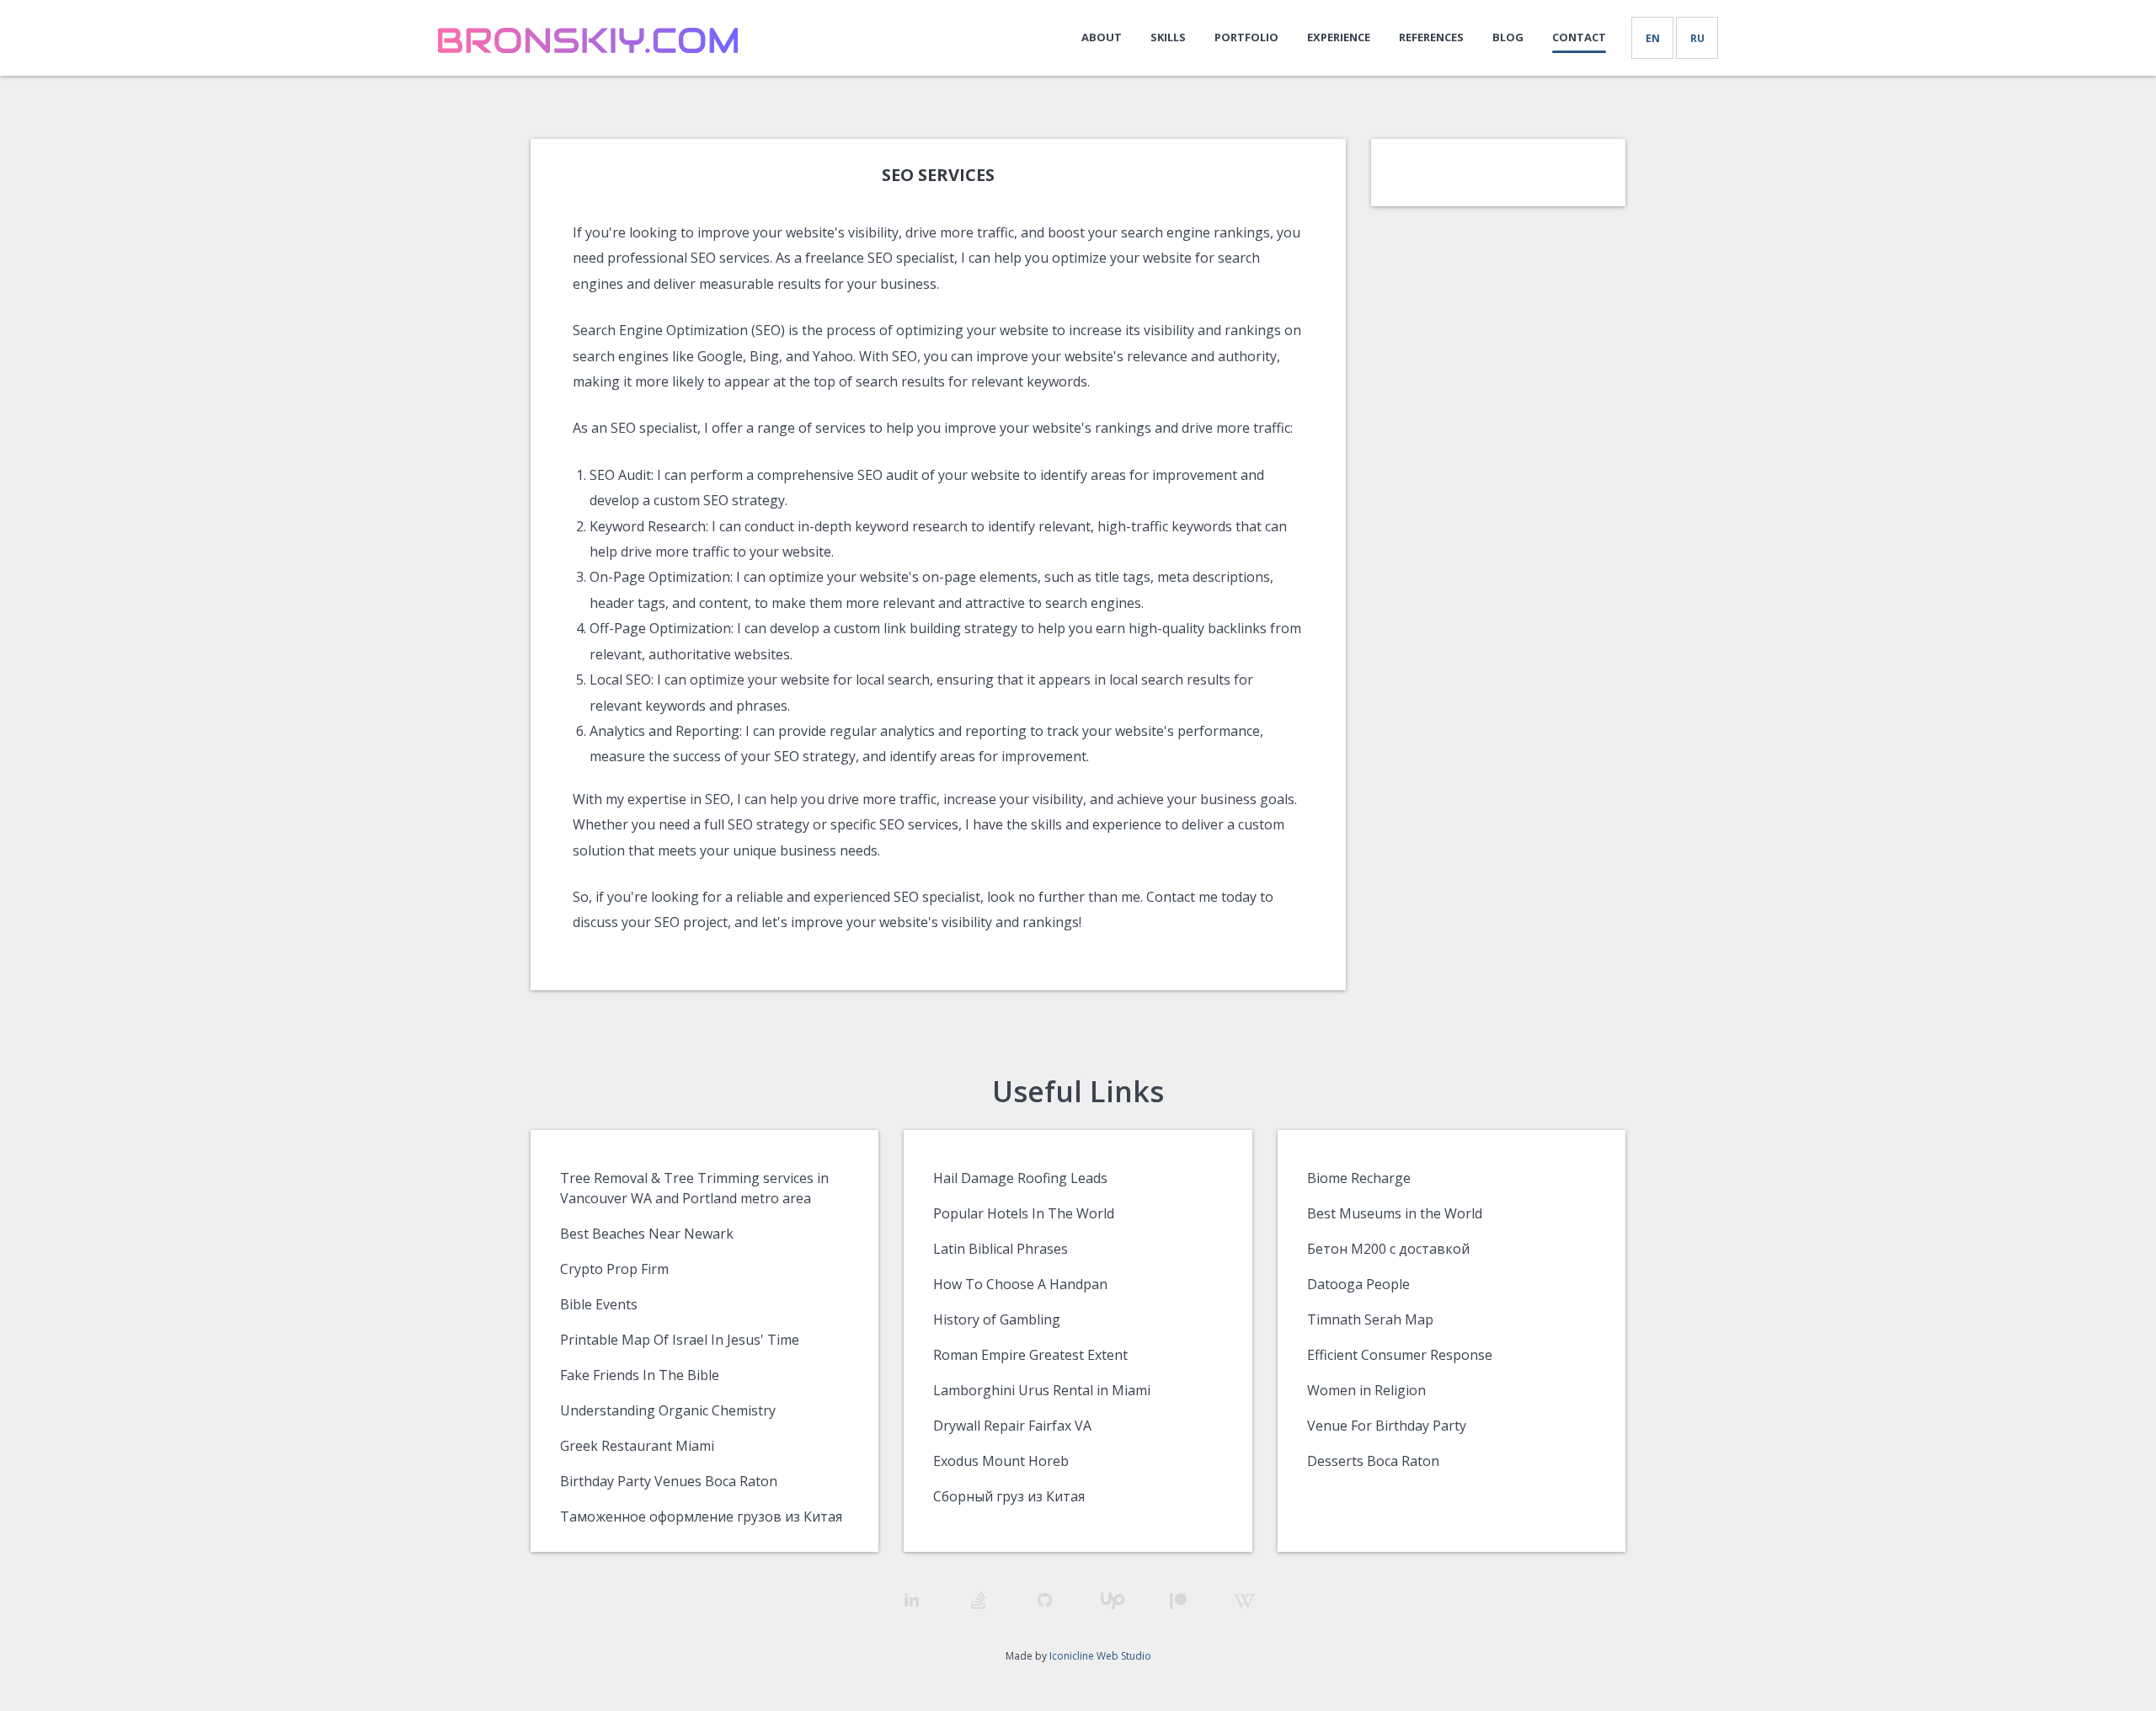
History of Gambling (997, 1319)
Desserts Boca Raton (1373, 1461)
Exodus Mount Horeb (1001, 1461)
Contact (1579, 37)
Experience (1339, 37)
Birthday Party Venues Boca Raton (669, 1481)
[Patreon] (1178, 1601)
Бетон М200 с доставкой (1388, 1249)
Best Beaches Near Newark (647, 1234)
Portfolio (1246, 37)
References (1431, 37)
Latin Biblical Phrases (1001, 1249)
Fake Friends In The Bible (640, 1375)
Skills (1168, 37)
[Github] (1045, 1600)
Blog (1508, 37)
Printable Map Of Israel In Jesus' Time (680, 1340)
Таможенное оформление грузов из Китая (701, 1516)
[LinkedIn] (912, 1600)
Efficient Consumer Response (1400, 1355)
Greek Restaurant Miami (637, 1446)
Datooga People (1358, 1284)
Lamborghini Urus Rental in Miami (1042, 1390)
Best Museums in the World (1395, 1213)
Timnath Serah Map (1370, 1319)
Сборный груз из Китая (1009, 1496)
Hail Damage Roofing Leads (1020, 1178)
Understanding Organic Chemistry (668, 1410)
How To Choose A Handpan (1020, 1284)
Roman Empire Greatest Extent (1030, 1355)
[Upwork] (1111, 1601)
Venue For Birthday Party (1387, 1426)
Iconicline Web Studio (1100, 1656)
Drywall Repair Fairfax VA (1012, 1426)
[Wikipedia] (1244, 1601)
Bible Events (599, 1304)
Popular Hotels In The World (1024, 1213)
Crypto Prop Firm (614, 1269)
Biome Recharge (1359, 1178)
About (1102, 37)
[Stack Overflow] (978, 1600)
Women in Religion (1366, 1390)
